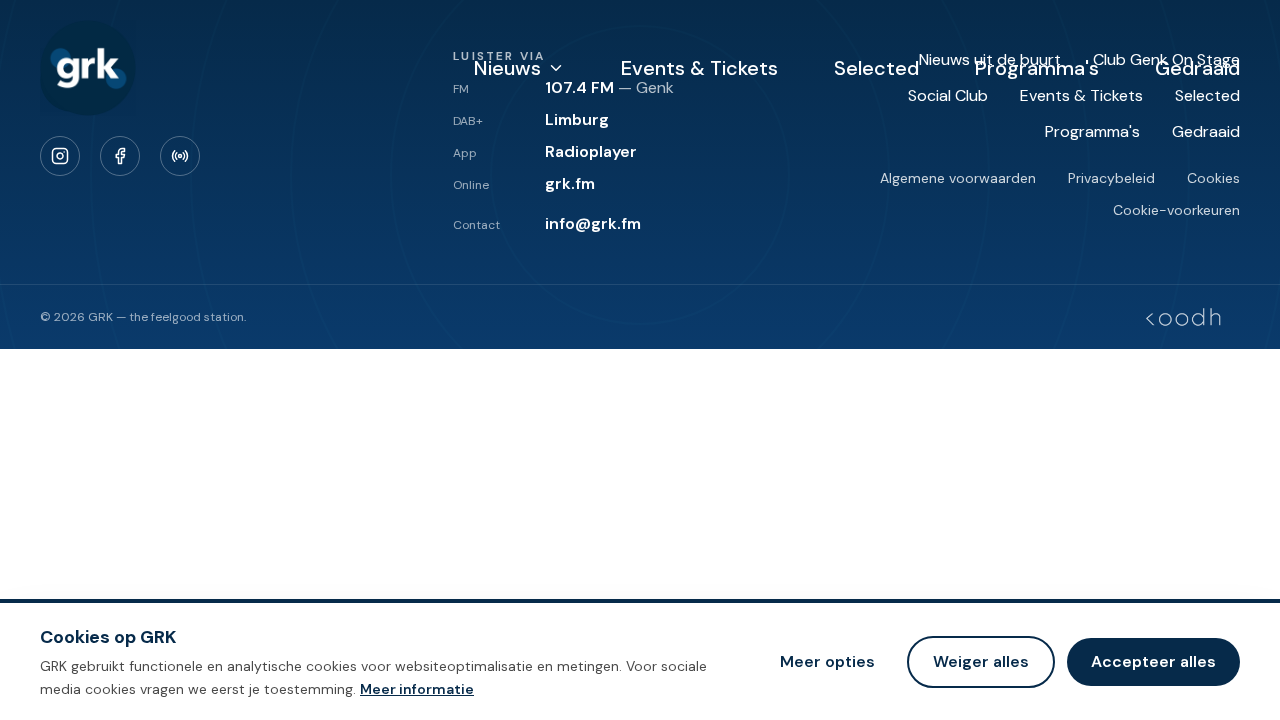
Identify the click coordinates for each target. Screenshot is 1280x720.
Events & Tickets (699, 68)
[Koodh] (1183, 317)
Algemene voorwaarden (958, 178)
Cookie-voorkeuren (1176, 210)
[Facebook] (120, 156)
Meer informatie (417, 688)
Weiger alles (981, 660)
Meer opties (827, 660)
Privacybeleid (1111, 178)
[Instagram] (60, 156)
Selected (876, 68)
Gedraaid (1197, 68)
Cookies (1213, 178)
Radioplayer (591, 151)
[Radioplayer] (180, 156)
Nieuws (507, 68)
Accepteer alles (1153, 660)
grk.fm (570, 183)
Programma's (1037, 68)
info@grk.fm (593, 223)
